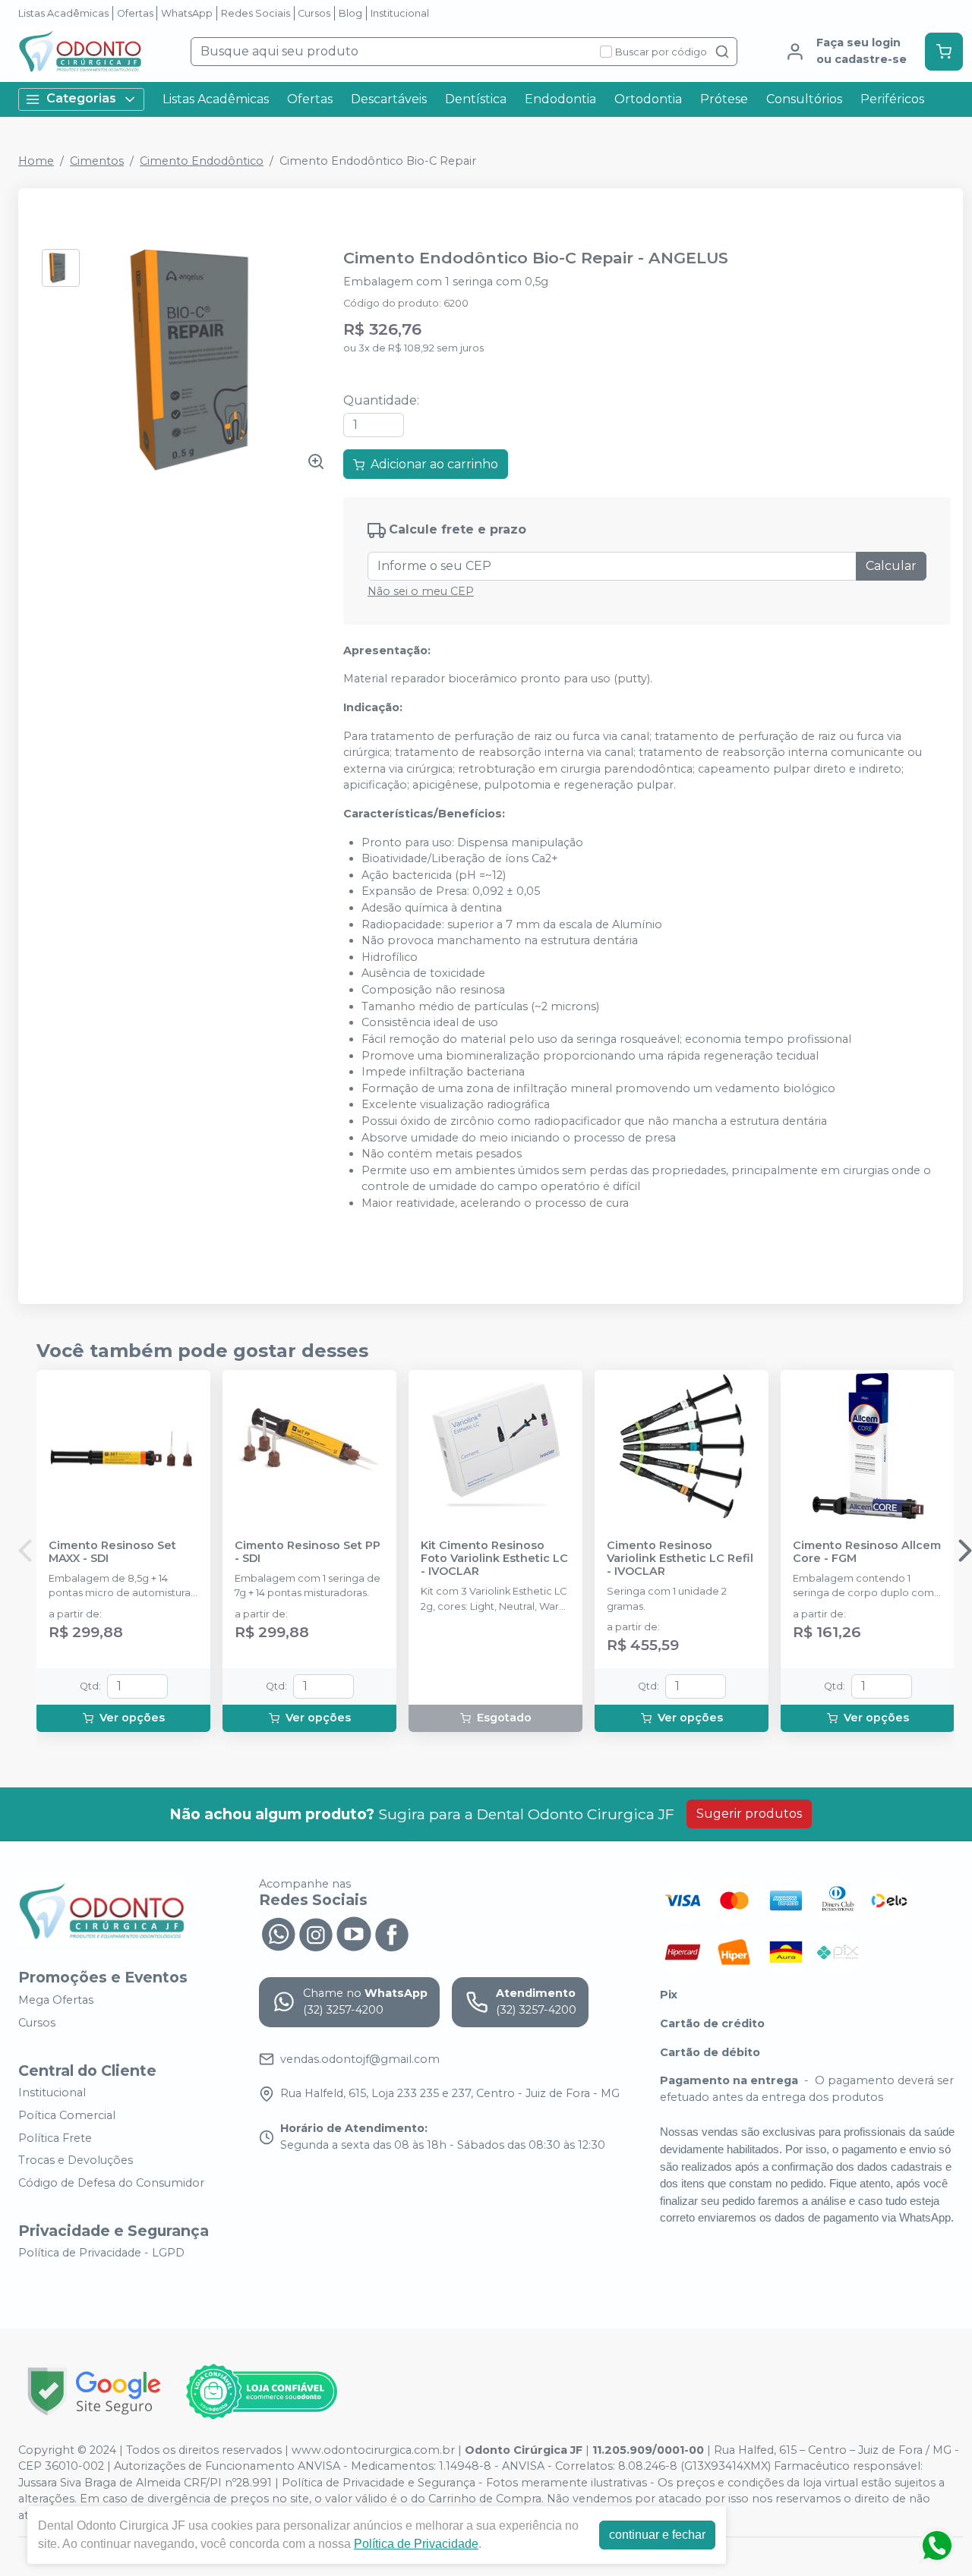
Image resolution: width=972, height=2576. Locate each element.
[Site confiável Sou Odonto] (261, 2392)
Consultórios (804, 99)
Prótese (724, 99)
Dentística (476, 99)
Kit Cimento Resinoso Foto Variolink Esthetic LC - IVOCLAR (494, 1559)
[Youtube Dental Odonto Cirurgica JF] (354, 1932)
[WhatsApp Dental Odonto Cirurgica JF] (278, 1932)
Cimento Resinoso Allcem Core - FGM (867, 1552)
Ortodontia (648, 99)
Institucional (400, 13)
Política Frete (55, 2138)
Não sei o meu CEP (421, 591)
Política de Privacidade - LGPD (101, 2253)
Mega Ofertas (56, 2000)
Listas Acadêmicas (63, 13)
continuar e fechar (657, 2535)
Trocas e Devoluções (76, 2160)
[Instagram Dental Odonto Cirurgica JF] (316, 1932)
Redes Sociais (256, 13)
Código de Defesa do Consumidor (111, 2183)
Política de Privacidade (416, 2544)
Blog (350, 13)
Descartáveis (389, 99)
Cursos (314, 13)
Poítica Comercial (67, 2115)
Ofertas (135, 13)
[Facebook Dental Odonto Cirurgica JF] (392, 1932)
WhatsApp (187, 13)
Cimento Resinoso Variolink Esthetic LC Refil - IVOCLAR (680, 1559)
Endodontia (560, 99)
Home (36, 161)
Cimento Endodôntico (202, 161)
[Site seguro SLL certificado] (94, 2391)
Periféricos (892, 99)
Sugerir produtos (749, 1814)
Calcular (891, 566)
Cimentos (97, 161)
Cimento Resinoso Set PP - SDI (308, 1552)
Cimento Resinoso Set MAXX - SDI (112, 1552)
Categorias (81, 98)
